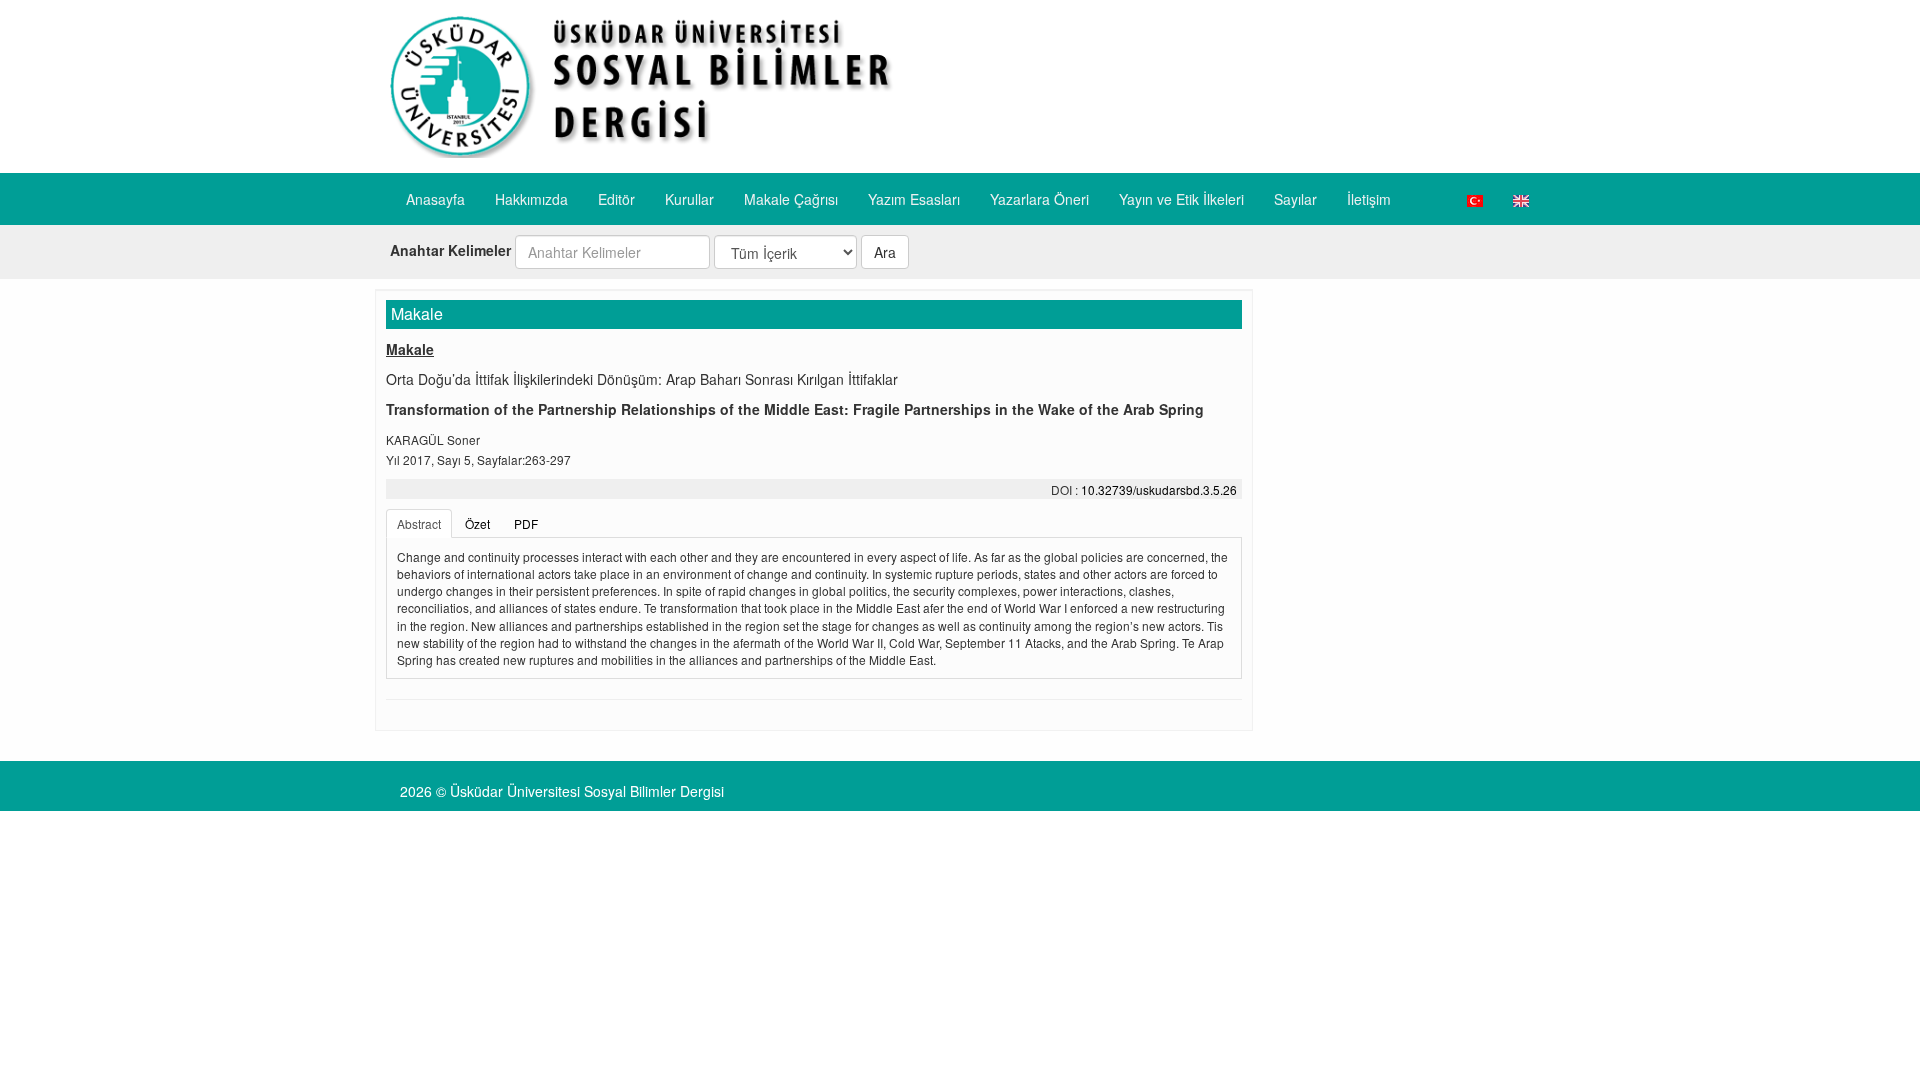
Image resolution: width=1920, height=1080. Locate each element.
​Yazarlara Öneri (1039, 199)
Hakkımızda (531, 199)
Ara (885, 252)
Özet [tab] (477, 523)
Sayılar (1295, 199)
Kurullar (689, 199)
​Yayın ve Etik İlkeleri (1181, 199)
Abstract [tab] (419, 523)
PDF (526, 523)
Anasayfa (435, 199)
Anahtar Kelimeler (450, 250)
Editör (616, 199)
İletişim (1369, 199)
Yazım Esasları (914, 199)
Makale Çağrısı (791, 199)
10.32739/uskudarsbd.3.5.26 (1159, 489)
